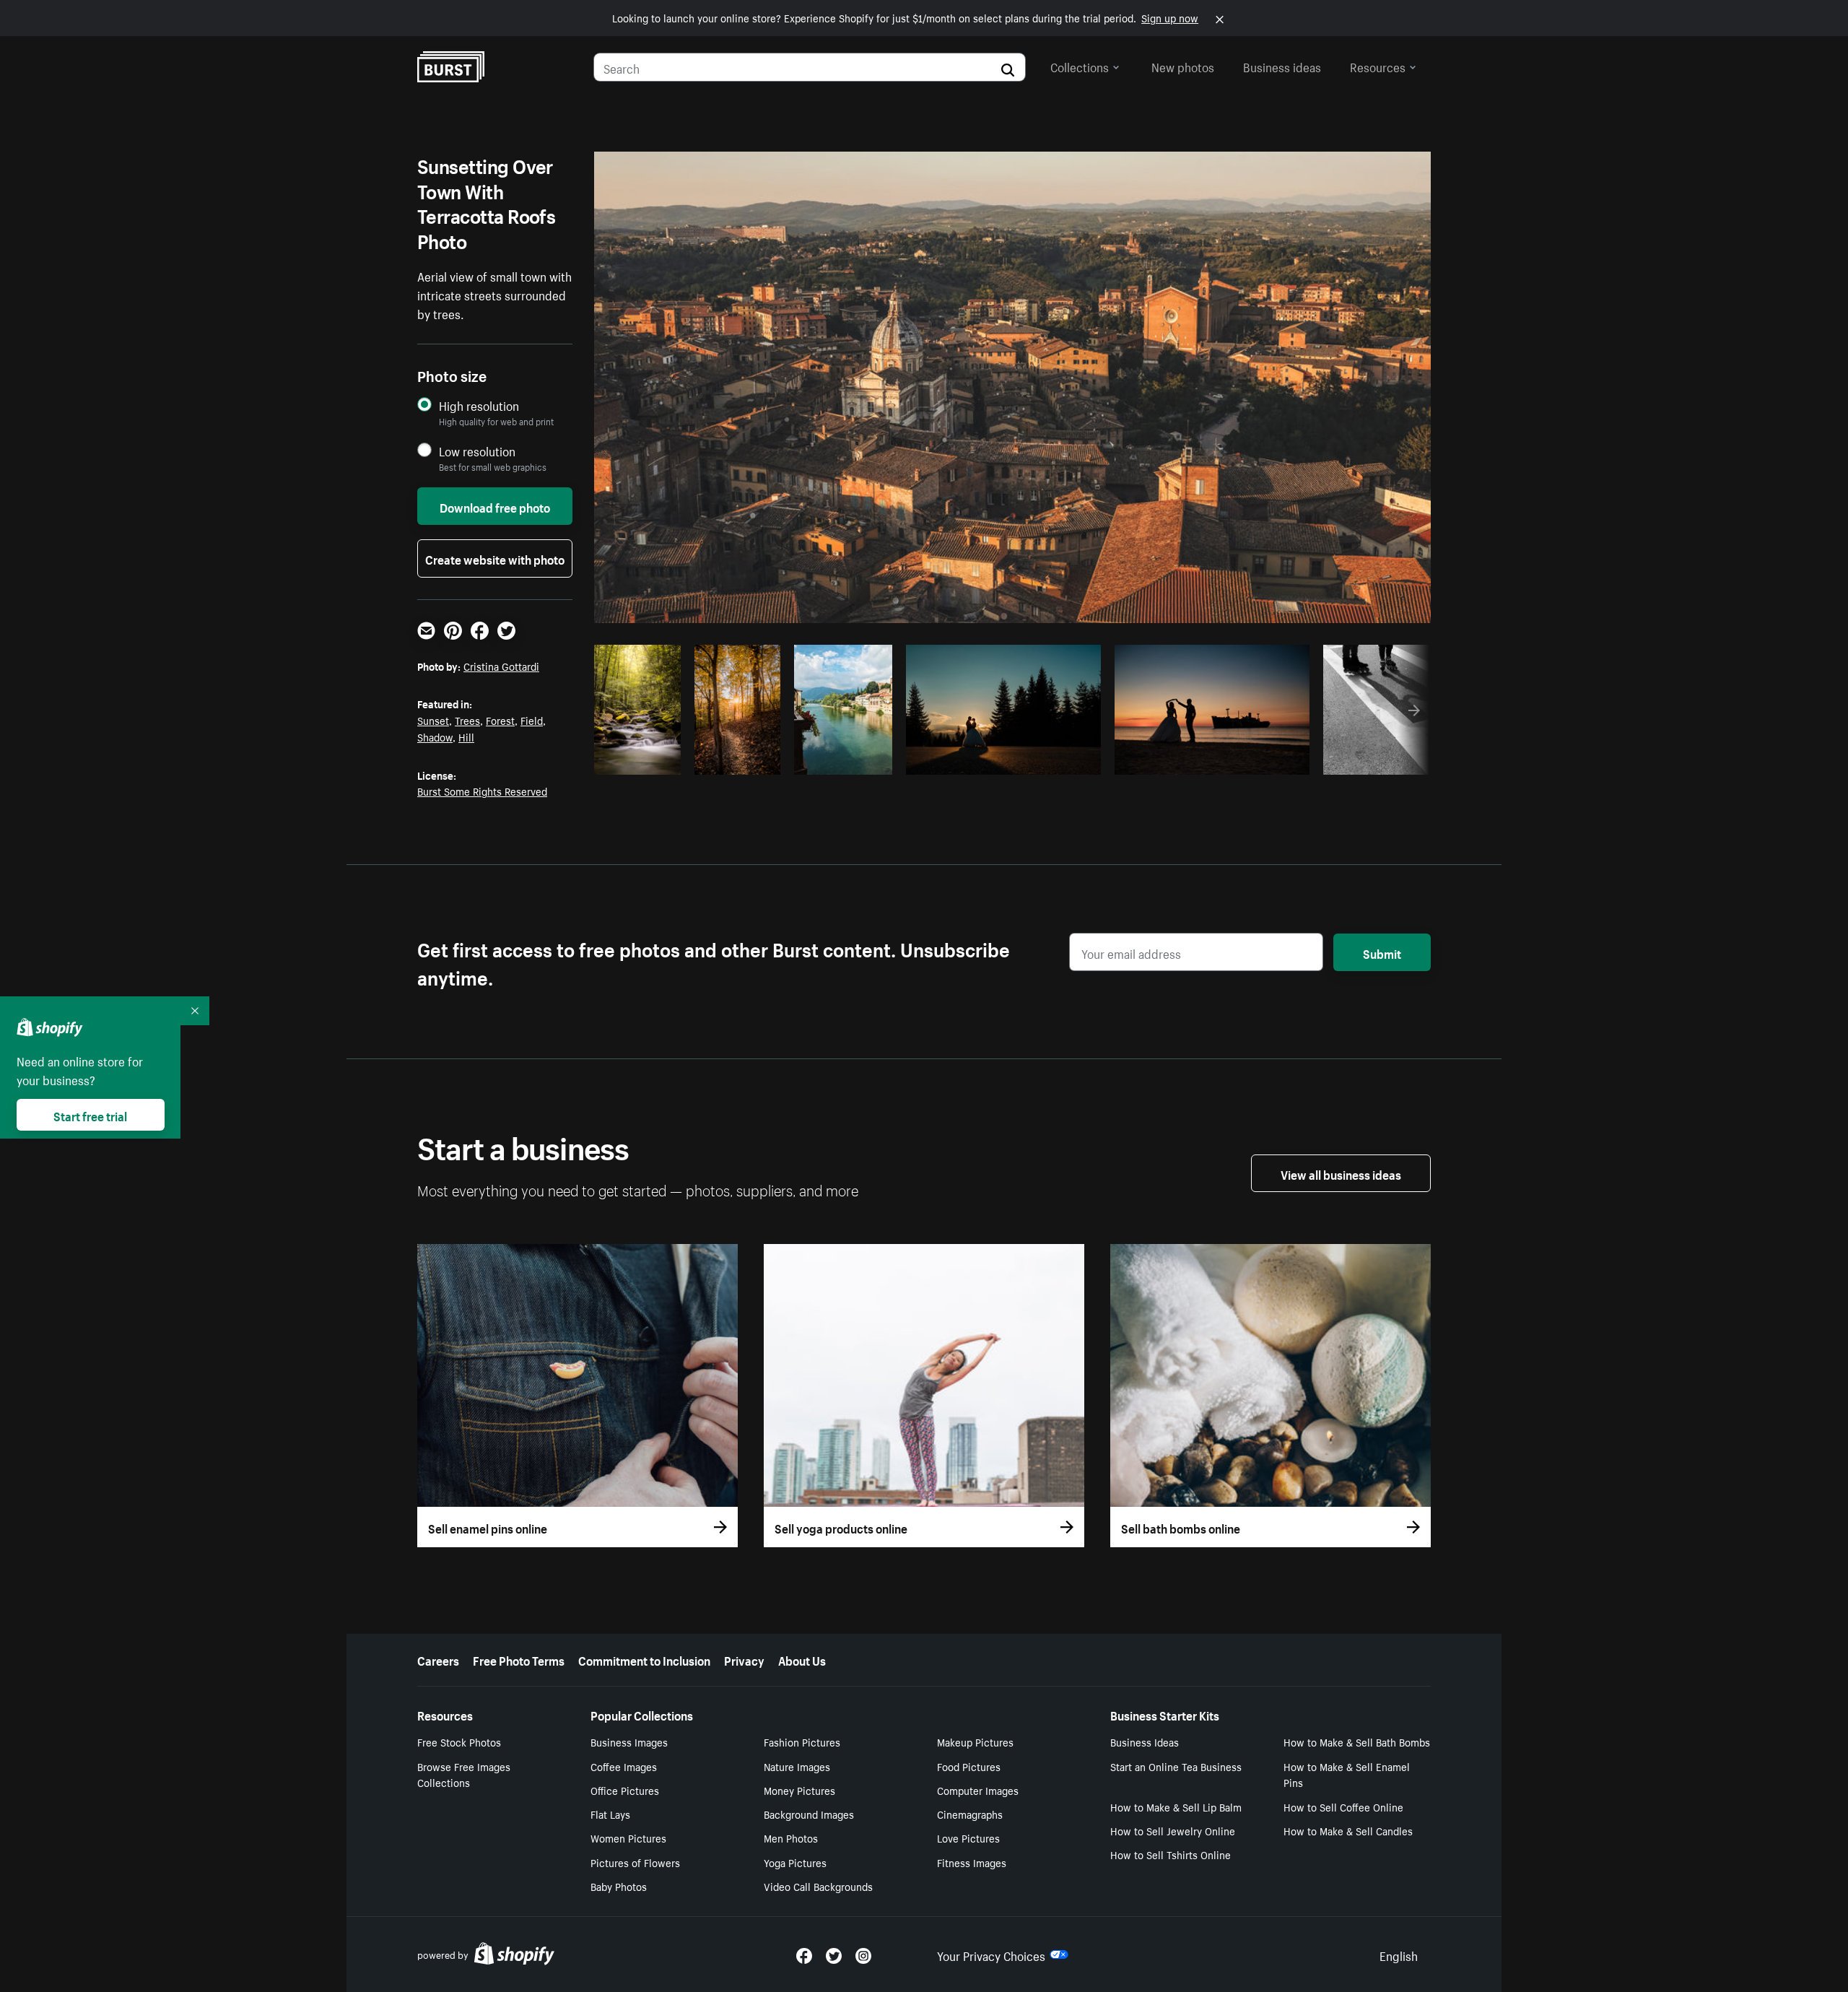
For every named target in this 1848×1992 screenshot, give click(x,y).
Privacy (744, 1659)
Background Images (809, 1814)
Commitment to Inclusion (644, 1659)
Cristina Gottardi (501, 666)
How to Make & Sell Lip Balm (1176, 1806)
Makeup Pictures (975, 1741)
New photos (1183, 66)
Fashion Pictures (802, 1741)
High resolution (479, 405)
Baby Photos (619, 1886)
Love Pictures (968, 1837)
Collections (1080, 66)
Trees (467, 720)
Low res (642, 760)
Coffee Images (624, 1766)
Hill (466, 736)
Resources (1378, 66)
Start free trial (90, 1115)
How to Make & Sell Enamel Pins (1347, 1774)
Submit (1382, 952)
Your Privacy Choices (991, 1954)
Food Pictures (969, 1766)
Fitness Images (972, 1862)
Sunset (433, 720)
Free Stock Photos (459, 1741)
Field (532, 720)
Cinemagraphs (970, 1814)
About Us (802, 1659)
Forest (500, 720)
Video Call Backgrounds (818, 1886)
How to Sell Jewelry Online (1173, 1830)
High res (797, 760)
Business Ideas (1145, 1741)
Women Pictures (628, 1837)
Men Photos (791, 1837)
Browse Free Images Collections (464, 1774)
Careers (438, 1659)
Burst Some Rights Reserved (482, 791)
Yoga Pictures (795, 1862)
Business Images (629, 1741)
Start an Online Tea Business (1176, 1766)
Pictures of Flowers (635, 1862)
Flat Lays (610, 1814)
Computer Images (978, 1790)
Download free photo (495, 506)
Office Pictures (625, 1790)
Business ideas (1282, 66)
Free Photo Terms (519, 1659)
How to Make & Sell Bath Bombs (1357, 1741)
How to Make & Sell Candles (1348, 1830)
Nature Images (797, 1766)
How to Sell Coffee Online (1343, 1806)
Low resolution (477, 451)
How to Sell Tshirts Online (1171, 1854)
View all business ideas (1341, 1173)
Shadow (435, 736)
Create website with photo (495, 558)
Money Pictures (799, 1790)
